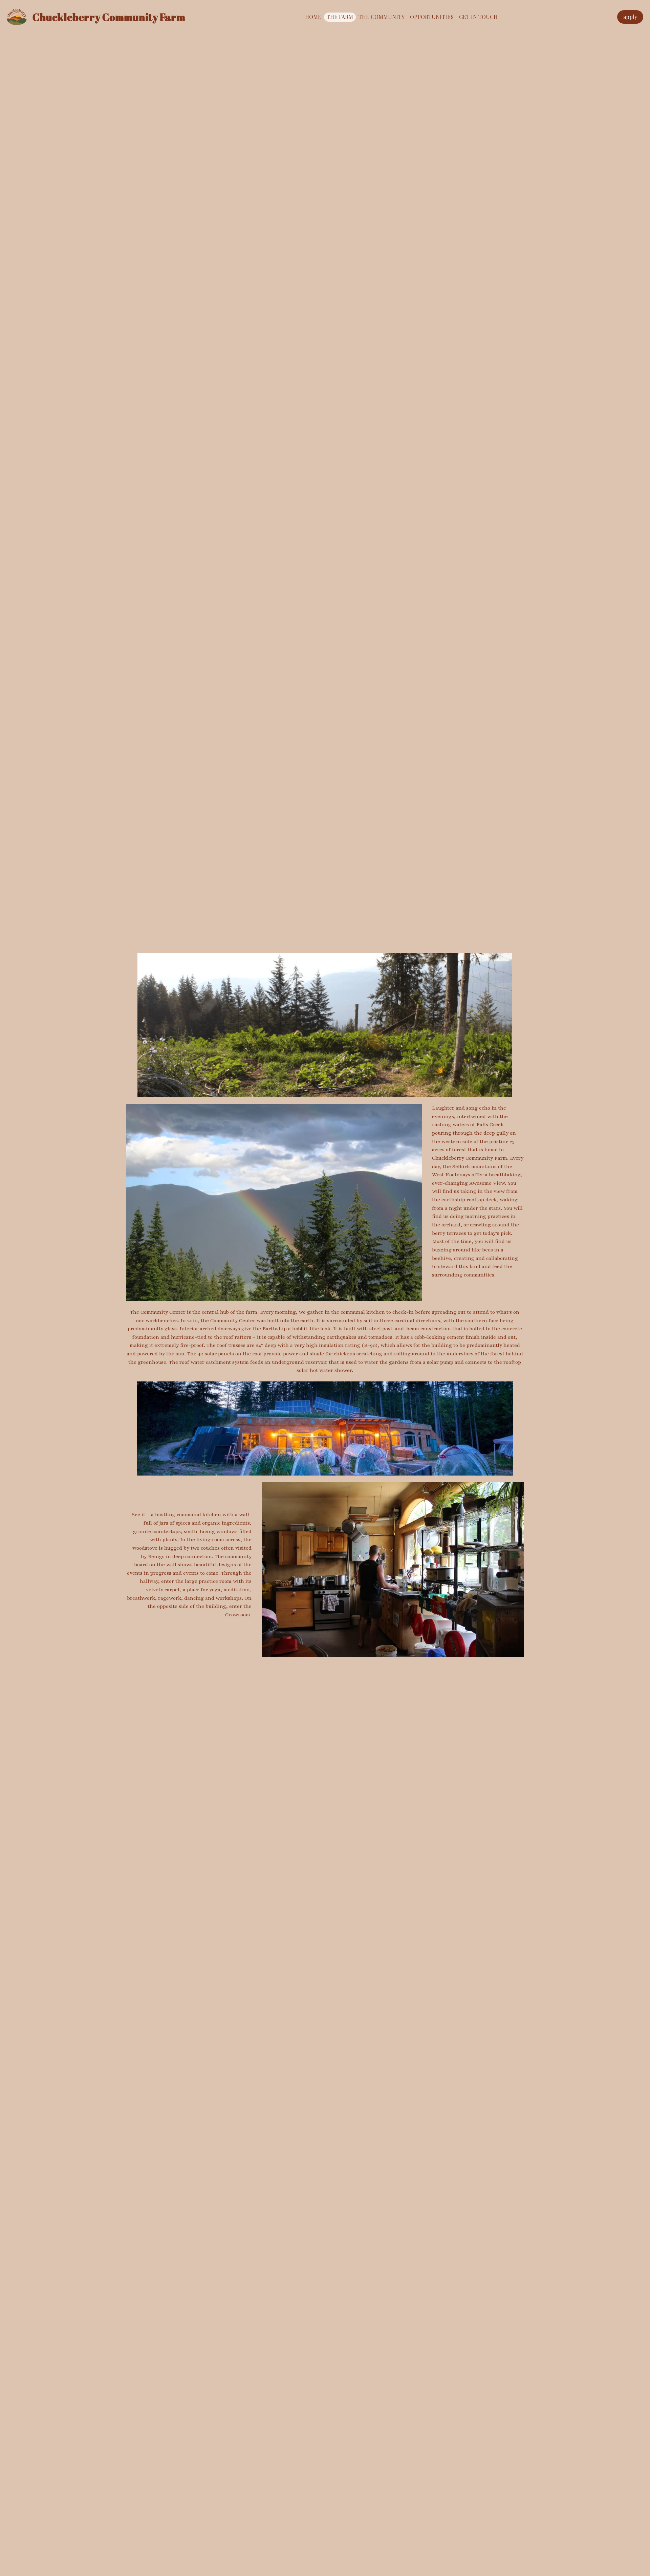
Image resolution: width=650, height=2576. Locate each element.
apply (630, 17)
